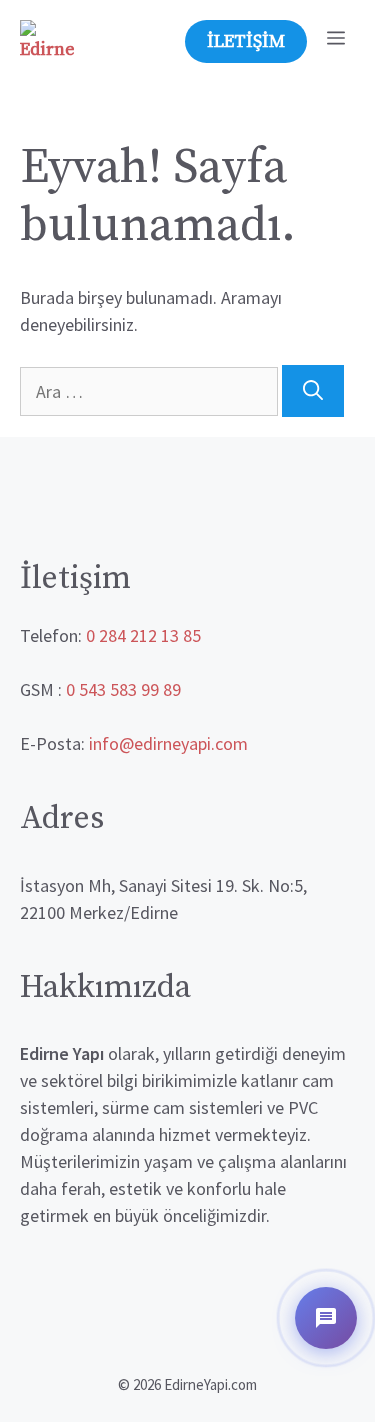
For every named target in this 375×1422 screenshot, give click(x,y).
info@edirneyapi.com (168, 743)
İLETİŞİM (246, 41)
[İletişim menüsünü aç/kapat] (326, 1318)
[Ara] (313, 391)
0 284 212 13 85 (143, 635)
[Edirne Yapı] (47, 40)
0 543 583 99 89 (123, 689)
